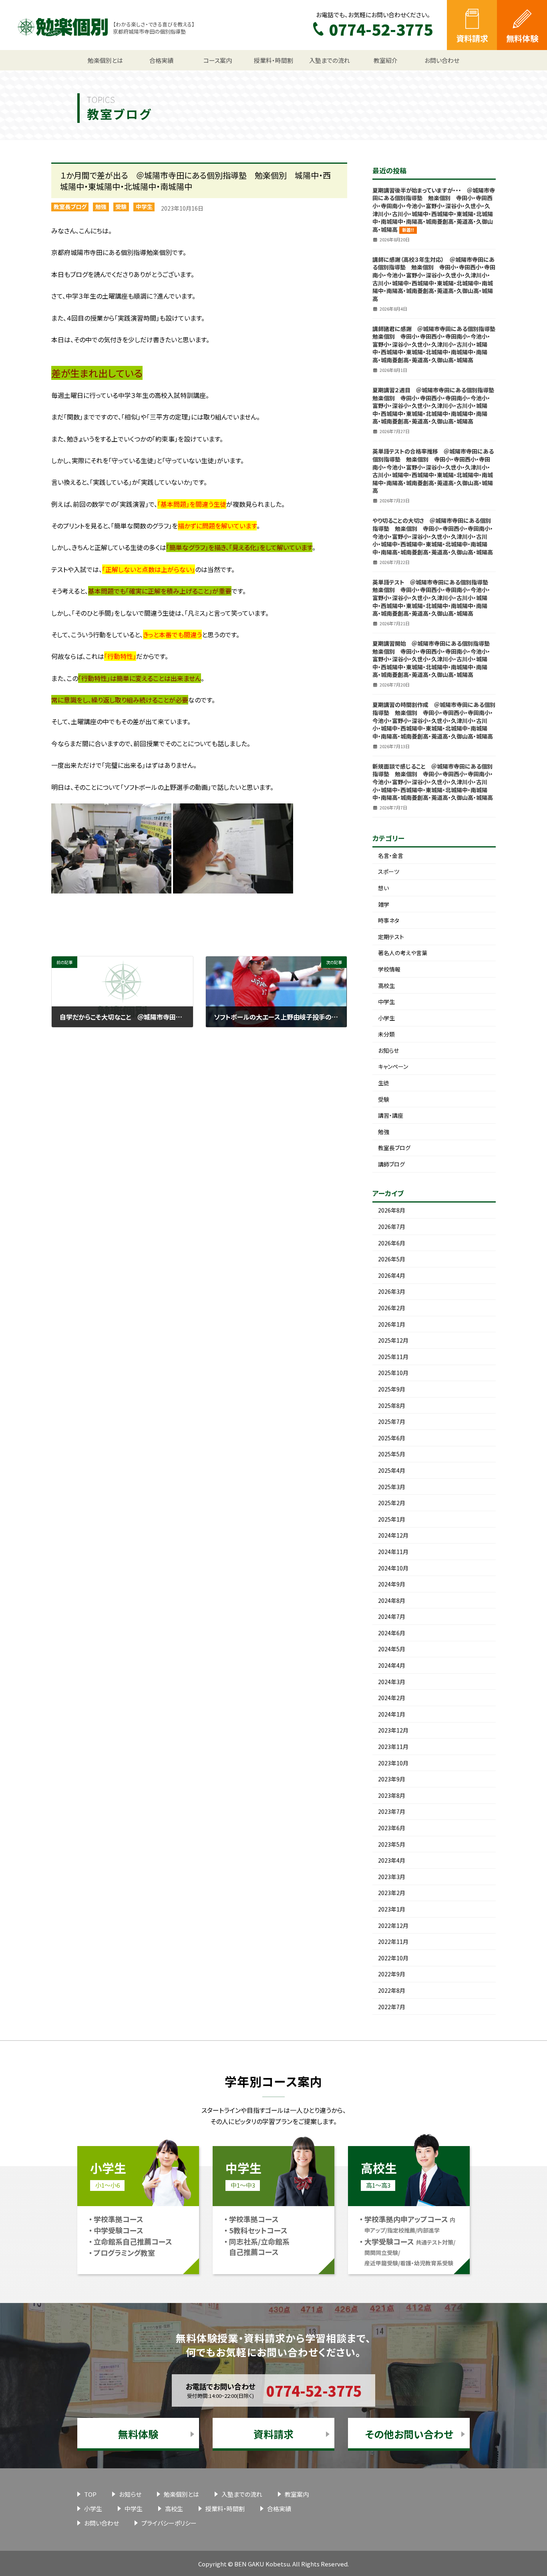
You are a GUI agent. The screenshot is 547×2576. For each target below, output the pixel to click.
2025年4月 (392, 1470)
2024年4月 (392, 1665)
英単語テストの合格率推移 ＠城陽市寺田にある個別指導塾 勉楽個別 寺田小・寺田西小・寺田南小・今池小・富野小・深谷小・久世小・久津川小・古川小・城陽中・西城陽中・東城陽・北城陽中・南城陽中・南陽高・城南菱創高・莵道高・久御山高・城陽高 (433, 471)
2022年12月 (393, 1925)
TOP (90, 2494)
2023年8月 (392, 1795)
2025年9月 (392, 1389)
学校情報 (389, 969)
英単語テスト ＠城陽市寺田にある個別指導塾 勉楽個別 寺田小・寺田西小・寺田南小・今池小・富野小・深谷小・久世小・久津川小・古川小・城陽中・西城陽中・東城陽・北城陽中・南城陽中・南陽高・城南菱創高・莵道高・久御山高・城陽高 (433, 598)
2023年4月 (392, 1860)
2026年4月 (392, 1275)
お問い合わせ (102, 2523)
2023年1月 (392, 1909)
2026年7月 (392, 1227)
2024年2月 (392, 1698)
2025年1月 (392, 1519)
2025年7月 (392, 1422)
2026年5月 (392, 1259)
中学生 (144, 207)
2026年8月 (392, 1210)
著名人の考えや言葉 (403, 953)
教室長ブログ (70, 207)
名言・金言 (391, 855)
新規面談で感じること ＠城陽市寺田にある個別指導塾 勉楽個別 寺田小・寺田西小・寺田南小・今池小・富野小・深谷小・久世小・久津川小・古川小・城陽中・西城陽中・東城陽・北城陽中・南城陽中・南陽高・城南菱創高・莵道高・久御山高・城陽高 (433, 782)
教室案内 (297, 2494)
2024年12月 (393, 1535)
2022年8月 (392, 1990)
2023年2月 (392, 1893)
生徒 (384, 1083)
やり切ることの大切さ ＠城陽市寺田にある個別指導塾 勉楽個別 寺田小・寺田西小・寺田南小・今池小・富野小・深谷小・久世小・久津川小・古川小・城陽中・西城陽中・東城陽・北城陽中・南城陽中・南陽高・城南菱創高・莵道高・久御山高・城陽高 (433, 536)
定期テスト (391, 937)
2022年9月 (392, 1974)
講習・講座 (391, 1115)
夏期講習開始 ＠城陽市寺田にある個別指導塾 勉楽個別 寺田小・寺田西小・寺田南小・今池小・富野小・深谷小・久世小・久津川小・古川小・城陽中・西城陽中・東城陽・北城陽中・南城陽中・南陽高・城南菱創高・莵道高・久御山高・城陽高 (434, 659)
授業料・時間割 (225, 2509)
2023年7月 (392, 1811)
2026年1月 (392, 1324)
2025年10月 (393, 1373)
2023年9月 (392, 1779)
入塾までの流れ (242, 2494)
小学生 (386, 1018)
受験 (121, 207)
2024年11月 (393, 1552)
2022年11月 (393, 1942)
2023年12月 (393, 1730)
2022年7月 (392, 2007)
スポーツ (389, 871)
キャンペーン (393, 1066)
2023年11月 (393, 1747)
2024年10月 (393, 1568)
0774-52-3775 (314, 2390)
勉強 (101, 207)
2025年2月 (392, 1503)
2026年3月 (392, 1291)
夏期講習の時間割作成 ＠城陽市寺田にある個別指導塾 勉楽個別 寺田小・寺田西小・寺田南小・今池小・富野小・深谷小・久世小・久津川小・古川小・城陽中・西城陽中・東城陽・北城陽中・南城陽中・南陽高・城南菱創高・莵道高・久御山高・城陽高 (434, 720)
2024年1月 (392, 1714)
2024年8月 (392, 1600)
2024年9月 (392, 1584)
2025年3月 (392, 1487)
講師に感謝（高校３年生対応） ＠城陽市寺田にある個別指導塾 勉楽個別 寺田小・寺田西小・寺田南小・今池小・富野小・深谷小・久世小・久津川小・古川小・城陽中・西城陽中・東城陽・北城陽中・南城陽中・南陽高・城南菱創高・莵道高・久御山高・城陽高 (434, 279)
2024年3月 (392, 1682)
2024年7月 (392, 1616)
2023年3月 (392, 1877)
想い (383, 888)
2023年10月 (393, 1763)
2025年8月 (392, 1405)
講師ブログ (391, 1164)
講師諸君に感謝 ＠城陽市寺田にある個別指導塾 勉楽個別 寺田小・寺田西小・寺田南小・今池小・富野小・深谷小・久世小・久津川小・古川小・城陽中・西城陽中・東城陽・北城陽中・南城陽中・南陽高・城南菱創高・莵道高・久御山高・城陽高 (437, 344)
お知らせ (388, 1050)
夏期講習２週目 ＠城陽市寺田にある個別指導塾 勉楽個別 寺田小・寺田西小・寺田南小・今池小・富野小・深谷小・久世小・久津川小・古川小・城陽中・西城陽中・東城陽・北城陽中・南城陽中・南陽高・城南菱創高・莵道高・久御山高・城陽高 (436, 406)
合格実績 (279, 2509)
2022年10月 (393, 1958)
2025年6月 (392, 1438)
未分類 (386, 1034)
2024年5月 (392, 1649)
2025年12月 (393, 1340)
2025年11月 (393, 1357)
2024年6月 (392, 1633)
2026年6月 (392, 1243)
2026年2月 (392, 1308)
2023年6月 (392, 1828)
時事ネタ (389, 920)
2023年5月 (392, 1844)
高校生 (386, 986)
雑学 (384, 904)
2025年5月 (392, 1454)
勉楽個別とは (181, 2494)
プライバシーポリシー (169, 2523)
